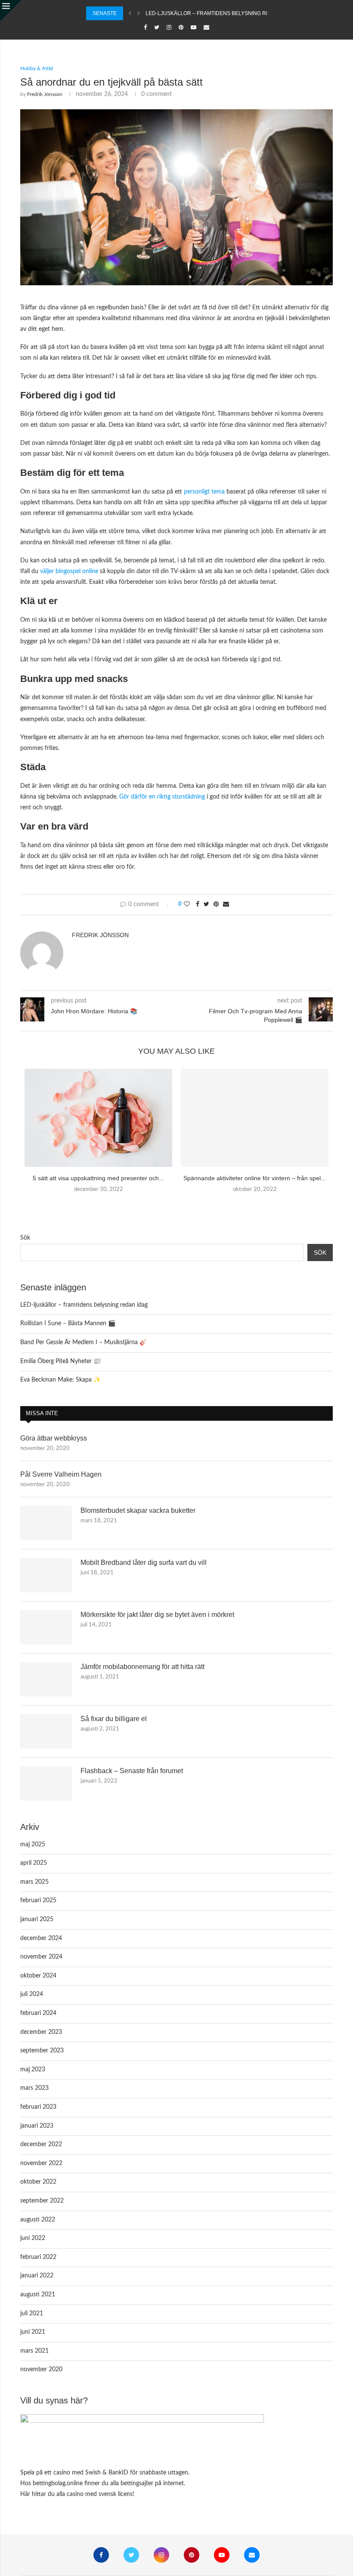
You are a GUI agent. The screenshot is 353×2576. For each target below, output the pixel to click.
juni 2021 (33, 2332)
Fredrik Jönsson (45, 94)
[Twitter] (157, 28)
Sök (25, 1238)
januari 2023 (37, 2126)
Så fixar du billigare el (114, 1719)
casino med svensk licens (100, 2494)
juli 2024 (32, 1994)
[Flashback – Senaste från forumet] (46, 1783)
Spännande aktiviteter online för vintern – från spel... (255, 1178)
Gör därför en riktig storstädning (162, 797)
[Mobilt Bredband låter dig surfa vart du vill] (46, 1575)
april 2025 (34, 1863)
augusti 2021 (38, 2295)
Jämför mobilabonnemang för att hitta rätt (142, 1667)
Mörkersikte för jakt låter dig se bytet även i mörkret (157, 1615)
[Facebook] (145, 28)
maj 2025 (33, 1845)
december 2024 (41, 1938)
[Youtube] (194, 28)
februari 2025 (38, 1900)
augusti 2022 (38, 2220)
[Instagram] (169, 28)
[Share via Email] (226, 905)
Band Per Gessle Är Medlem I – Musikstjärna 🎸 (84, 1342)
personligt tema (204, 492)
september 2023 (42, 2051)
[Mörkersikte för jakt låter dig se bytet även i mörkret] (46, 1627)
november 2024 (41, 1957)
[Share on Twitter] (206, 905)
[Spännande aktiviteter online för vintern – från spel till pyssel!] (255, 1118)
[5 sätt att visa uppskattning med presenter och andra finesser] (98, 1118)
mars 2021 (34, 2351)
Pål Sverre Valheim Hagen (61, 1474)
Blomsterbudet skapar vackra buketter (138, 1510)
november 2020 (41, 2369)
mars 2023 (34, 2088)
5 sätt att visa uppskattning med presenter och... (98, 1178)
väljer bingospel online (69, 571)
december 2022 (41, 2144)
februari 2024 (38, 2013)
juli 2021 (32, 2314)
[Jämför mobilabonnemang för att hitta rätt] (46, 1679)
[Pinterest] (181, 28)
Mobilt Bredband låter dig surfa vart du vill (144, 1563)
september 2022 (42, 2201)
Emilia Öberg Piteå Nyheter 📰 (60, 1361)
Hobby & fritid (37, 68)
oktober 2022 (38, 2182)
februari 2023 (38, 2107)
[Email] (206, 28)
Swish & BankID (107, 2473)
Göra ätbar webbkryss (54, 1438)
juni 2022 (33, 2238)
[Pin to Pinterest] (216, 905)
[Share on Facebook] (198, 905)
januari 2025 (37, 1919)
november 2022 (41, 2163)
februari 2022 (38, 2257)
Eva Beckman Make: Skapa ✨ (60, 1380)
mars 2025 (34, 1882)
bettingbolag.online (58, 2483)
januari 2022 (37, 2276)
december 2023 (41, 2032)
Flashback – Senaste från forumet (132, 1771)
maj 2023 (33, 2070)
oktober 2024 (38, 1976)
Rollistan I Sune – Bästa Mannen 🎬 (68, 1323)
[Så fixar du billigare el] (46, 1731)
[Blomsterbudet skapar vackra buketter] (46, 1523)
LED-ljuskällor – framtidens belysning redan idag (220, 13)
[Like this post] (187, 905)
